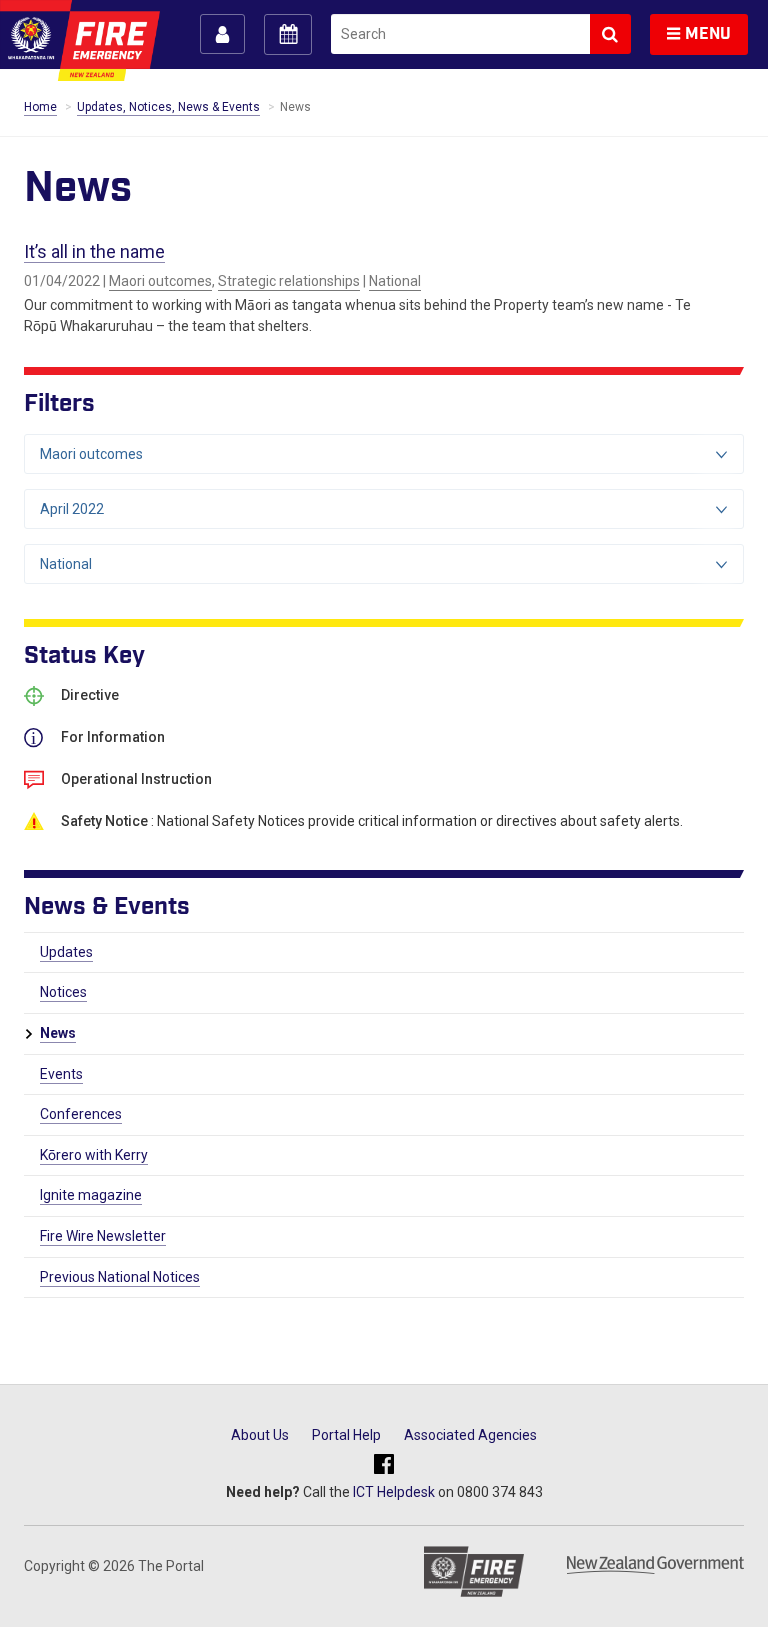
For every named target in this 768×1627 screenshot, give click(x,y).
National (395, 281)
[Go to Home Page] (80, 40)
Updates (66, 952)
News (58, 1033)
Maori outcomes (160, 281)
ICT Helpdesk (394, 1492)
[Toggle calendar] (288, 34)
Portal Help (346, 1435)
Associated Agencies (470, 1435)
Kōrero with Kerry (94, 1155)
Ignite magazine (91, 1195)
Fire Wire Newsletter (103, 1236)
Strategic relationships (289, 281)
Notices (63, 992)
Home (40, 107)
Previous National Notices (120, 1277)
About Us (260, 1435)
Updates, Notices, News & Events (168, 107)
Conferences (81, 1114)
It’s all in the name (94, 251)
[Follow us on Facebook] (384, 1465)
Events (61, 1074)
